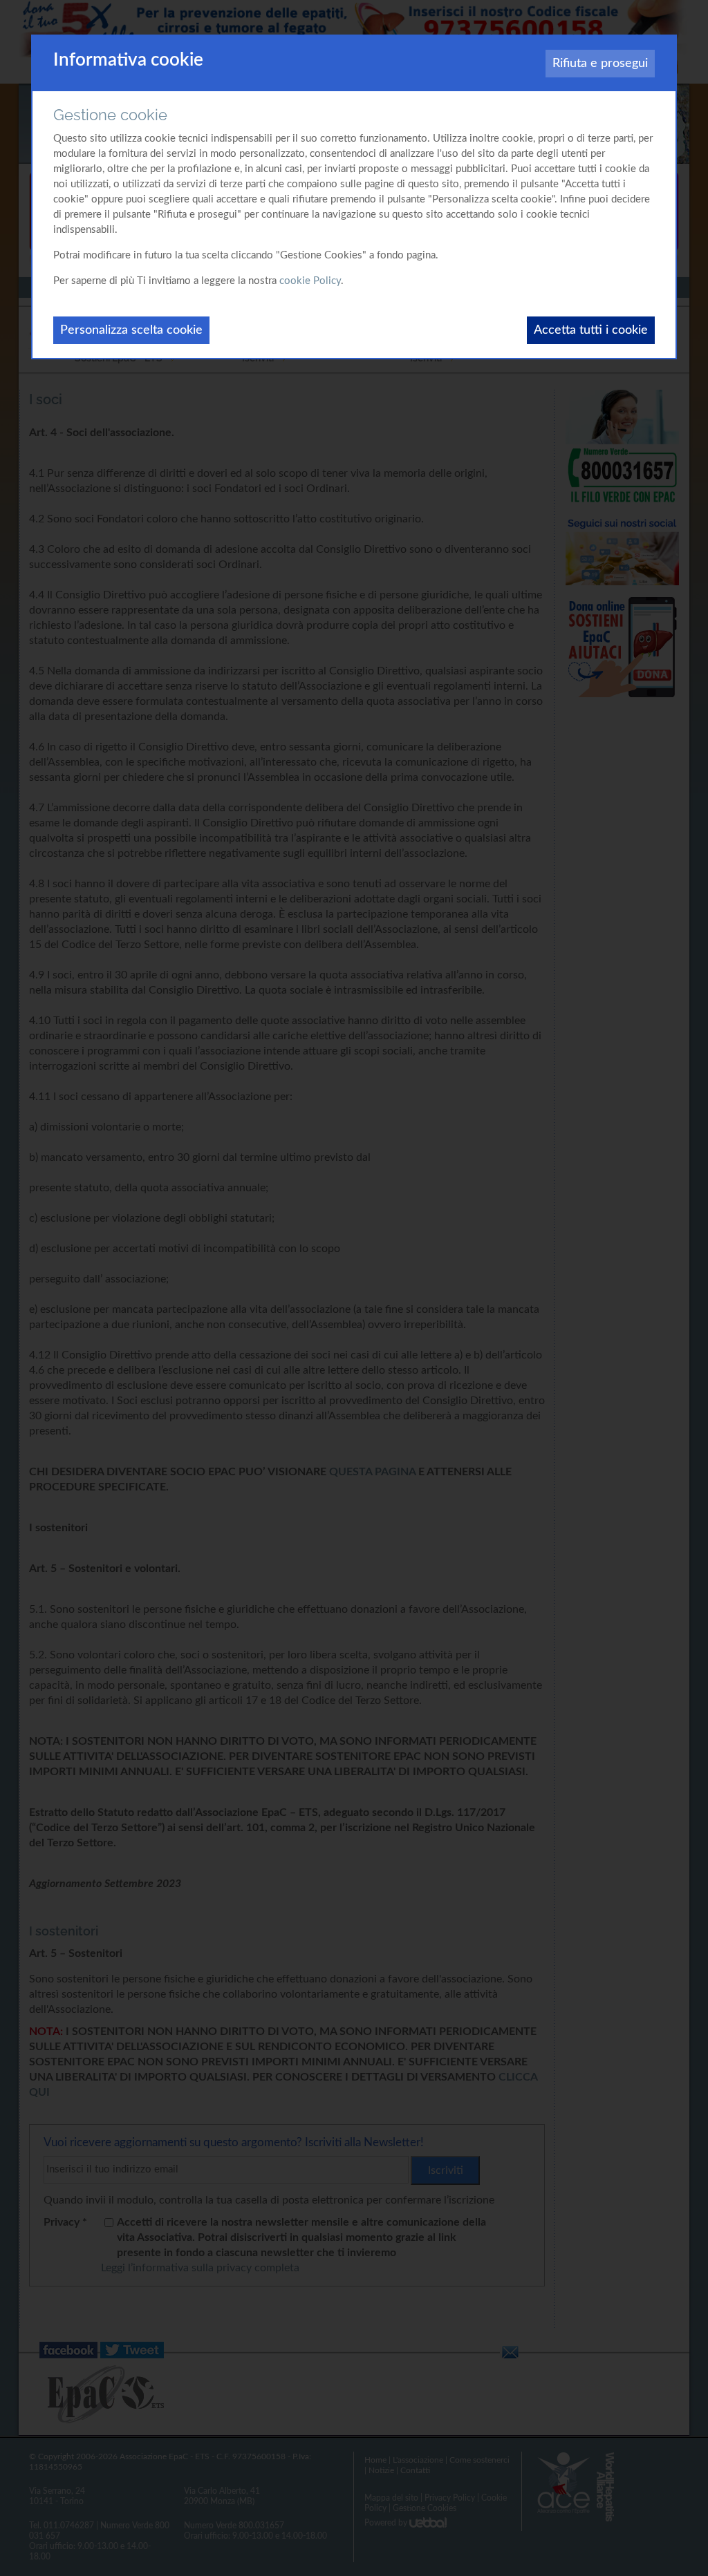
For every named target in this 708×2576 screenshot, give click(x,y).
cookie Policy (310, 281)
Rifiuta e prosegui (600, 64)
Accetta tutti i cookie (591, 330)
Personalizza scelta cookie (131, 330)
